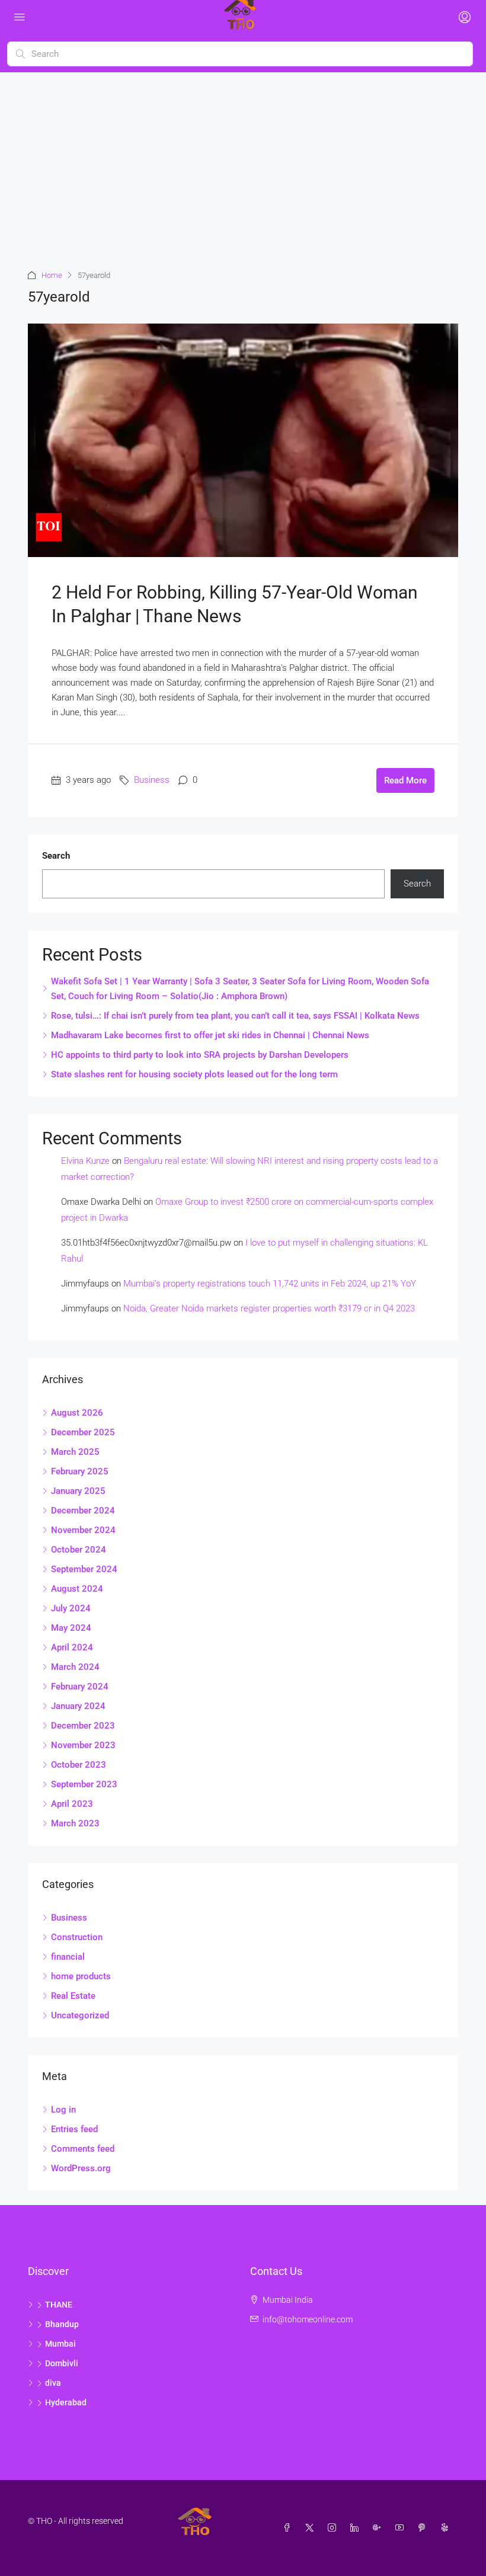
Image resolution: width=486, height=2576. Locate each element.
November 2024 (83, 1530)
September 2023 (84, 1784)
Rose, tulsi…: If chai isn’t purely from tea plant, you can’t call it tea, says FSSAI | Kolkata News (235, 1016)
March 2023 (75, 1823)
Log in (63, 2110)
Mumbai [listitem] (60, 2344)
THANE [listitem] (59, 2305)
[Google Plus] (379, 2528)
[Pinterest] (424, 2528)
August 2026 (77, 1413)
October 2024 (79, 1550)
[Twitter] (312, 2528)
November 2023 (83, 1745)
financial (68, 1957)
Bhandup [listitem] (62, 2324)
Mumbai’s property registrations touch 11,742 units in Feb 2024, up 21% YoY (270, 1284)
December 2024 (83, 1511)
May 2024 (71, 1628)
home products (81, 1976)
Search (56, 856)
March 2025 (75, 1452)
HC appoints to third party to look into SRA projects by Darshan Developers (200, 1055)
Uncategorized (80, 2015)
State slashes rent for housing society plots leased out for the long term (194, 1074)
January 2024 (78, 1706)
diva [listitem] (53, 2383)
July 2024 (71, 1608)
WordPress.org (81, 2168)
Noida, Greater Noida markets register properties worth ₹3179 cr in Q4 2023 (269, 1308)
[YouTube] (402, 2528)
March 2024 (75, 1667)
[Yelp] (447, 2528)
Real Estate (73, 1996)
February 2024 (80, 1687)
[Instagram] (334, 2528)
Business (152, 780)
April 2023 (72, 1804)
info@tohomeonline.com (308, 2319)
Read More (405, 780)
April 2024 (72, 1647)
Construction (77, 1937)
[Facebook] (289, 2528)
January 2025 (78, 1491)
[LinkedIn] (357, 2528)
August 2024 (77, 1589)
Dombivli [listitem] (62, 2363)
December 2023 (83, 1726)
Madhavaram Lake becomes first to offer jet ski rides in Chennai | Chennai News (210, 1035)
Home (52, 275)
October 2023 (79, 1765)
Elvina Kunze (85, 1161)
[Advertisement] (243, 161)
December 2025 (83, 1432)
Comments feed (83, 2149)
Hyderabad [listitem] (66, 2402)
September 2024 (84, 1569)
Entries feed (74, 2129)
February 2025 (80, 1471)
